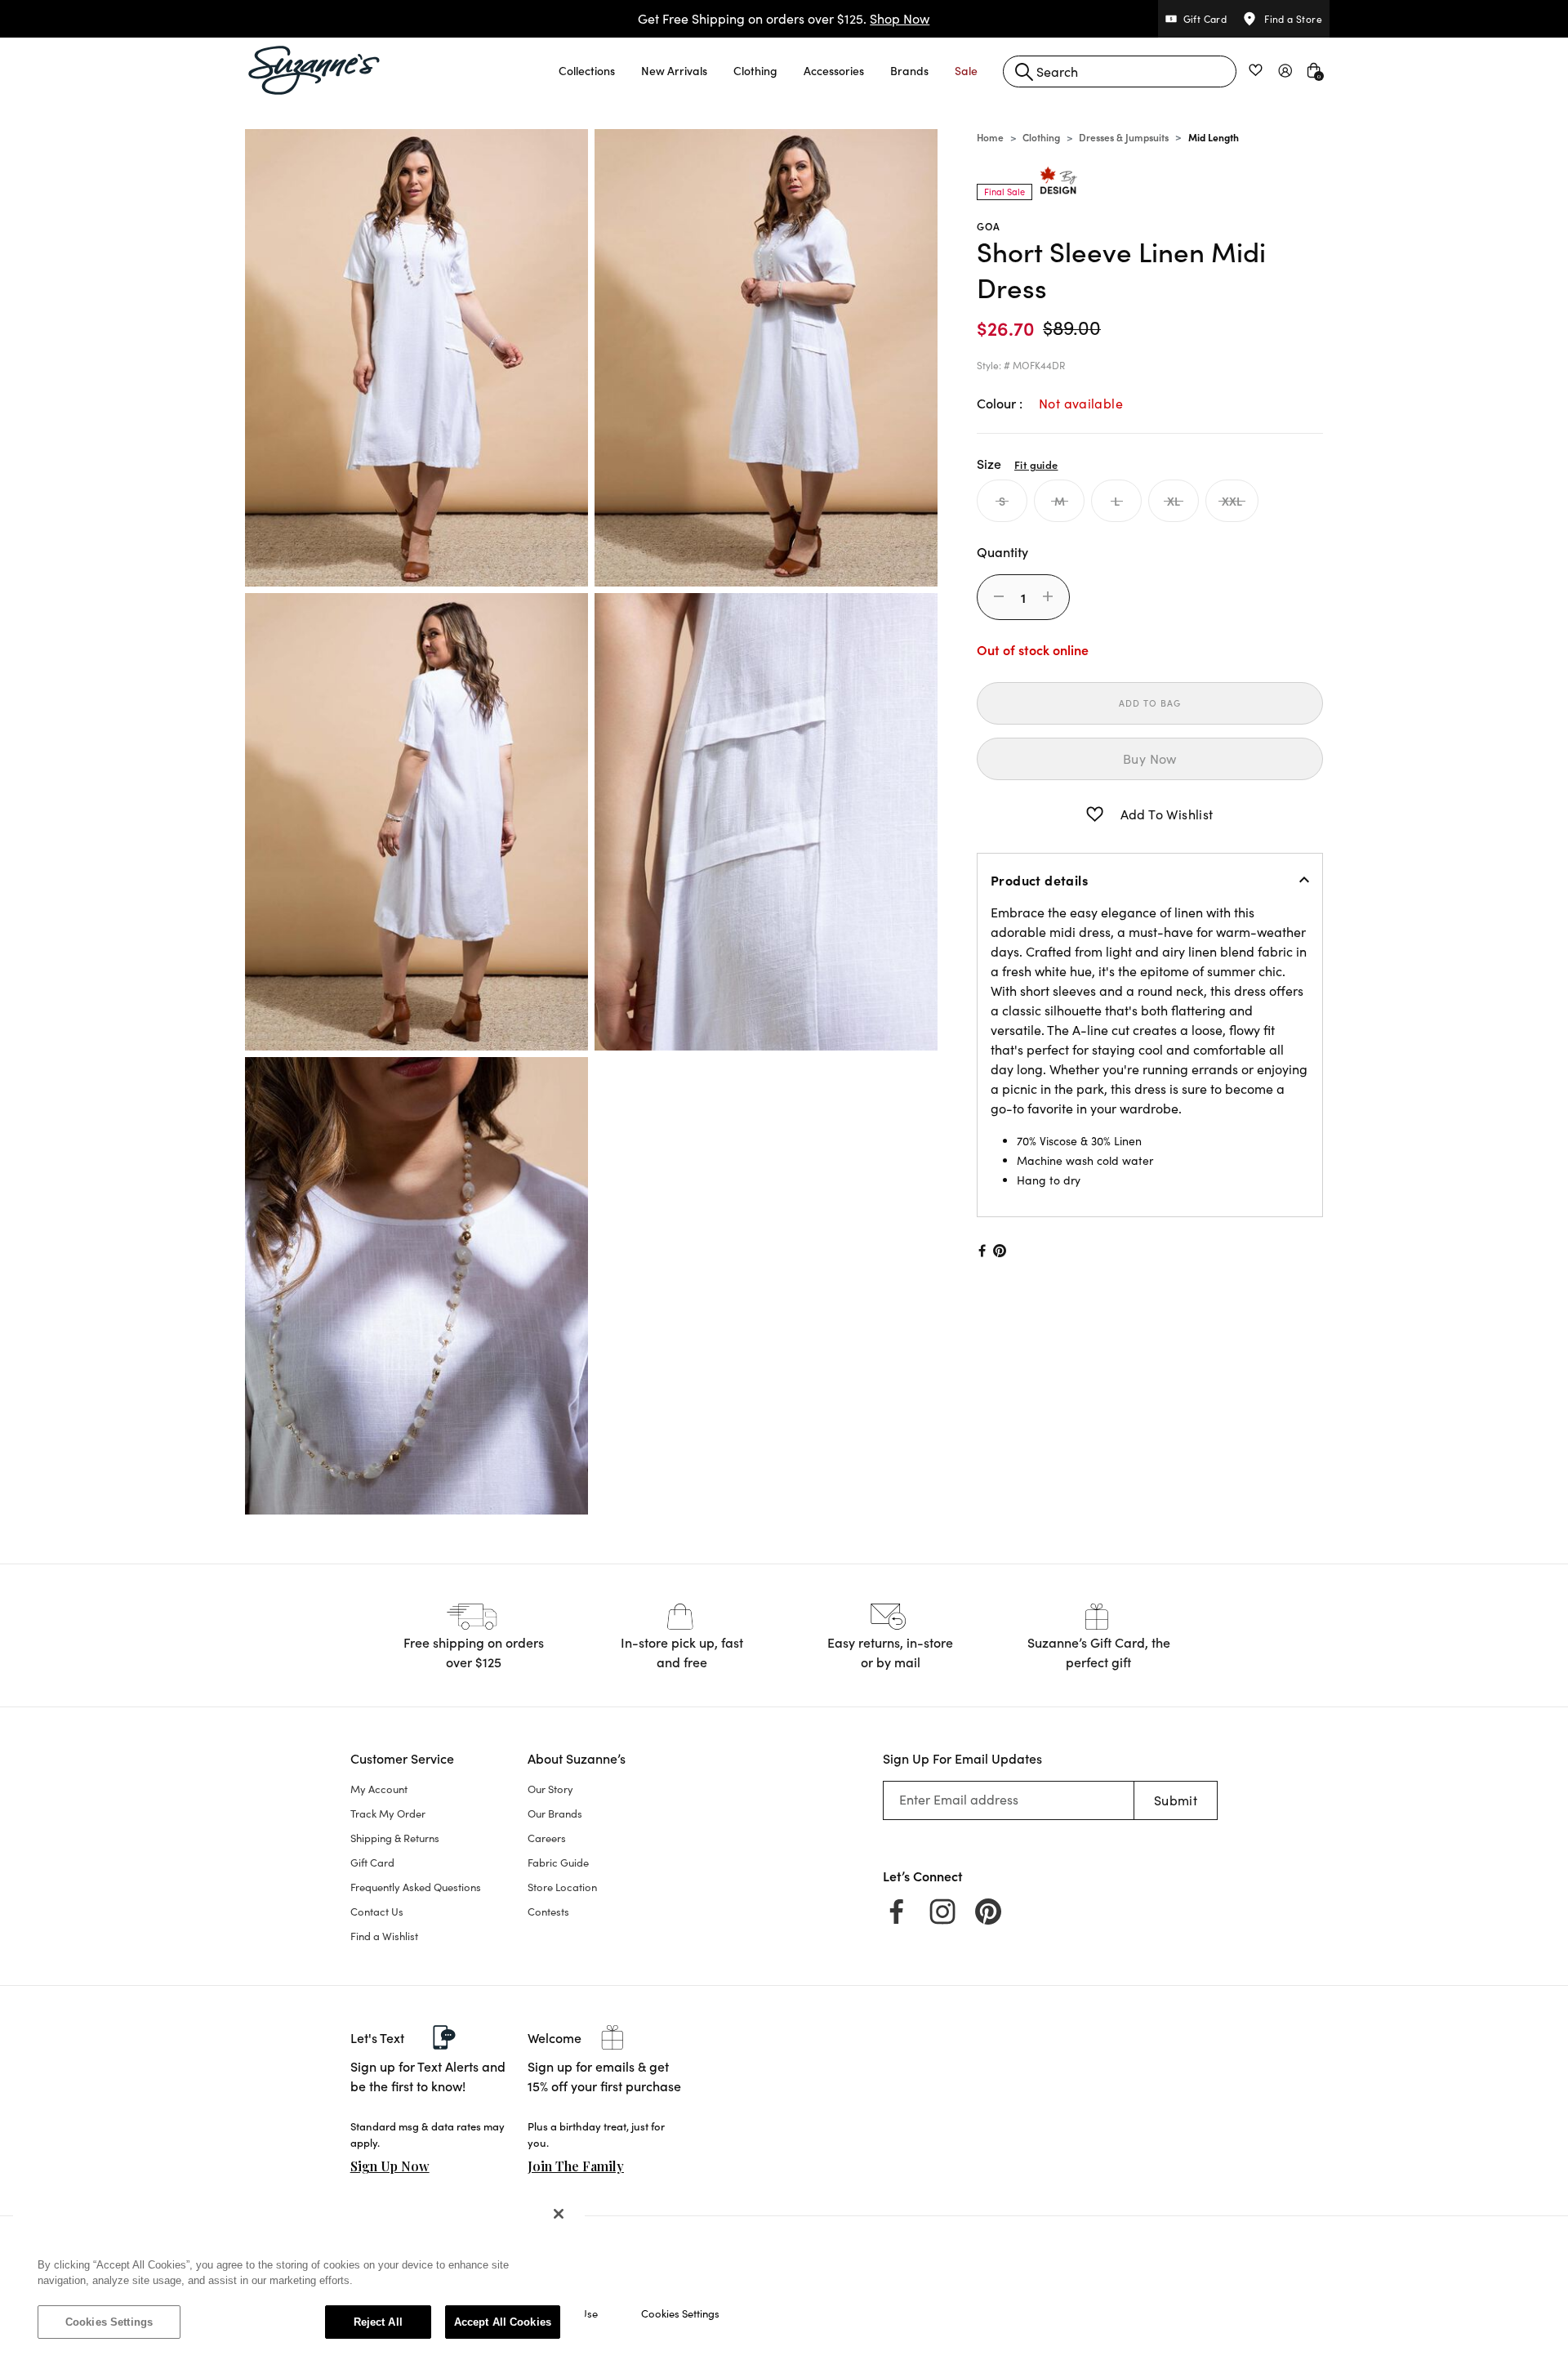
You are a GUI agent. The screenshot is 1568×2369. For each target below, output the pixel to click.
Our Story (550, 1789)
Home (990, 137)
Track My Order (388, 1814)
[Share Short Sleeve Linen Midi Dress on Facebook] (981, 1251)
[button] (587, 70)
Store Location (562, 1887)
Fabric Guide (558, 1863)
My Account (379, 1789)
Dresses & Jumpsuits (1124, 137)
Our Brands (555, 1814)
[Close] (559, 2214)
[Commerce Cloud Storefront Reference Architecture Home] (314, 70)
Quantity (1002, 551)
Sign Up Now (390, 2166)
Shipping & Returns (395, 1838)
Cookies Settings (109, 2322)
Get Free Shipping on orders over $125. (784, 18)
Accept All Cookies (503, 2322)
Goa (989, 226)
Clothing (1041, 137)
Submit (1176, 1800)
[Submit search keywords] (1024, 72)
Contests (548, 1912)
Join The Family (576, 2166)
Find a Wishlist (384, 1936)
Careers (547, 1838)
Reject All (378, 2322)
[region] (299, 2276)
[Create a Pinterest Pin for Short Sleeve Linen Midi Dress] (1000, 1251)
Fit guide (1036, 464)
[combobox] (1120, 71)
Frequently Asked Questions (416, 1887)
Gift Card (372, 1863)
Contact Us (377, 1912)
